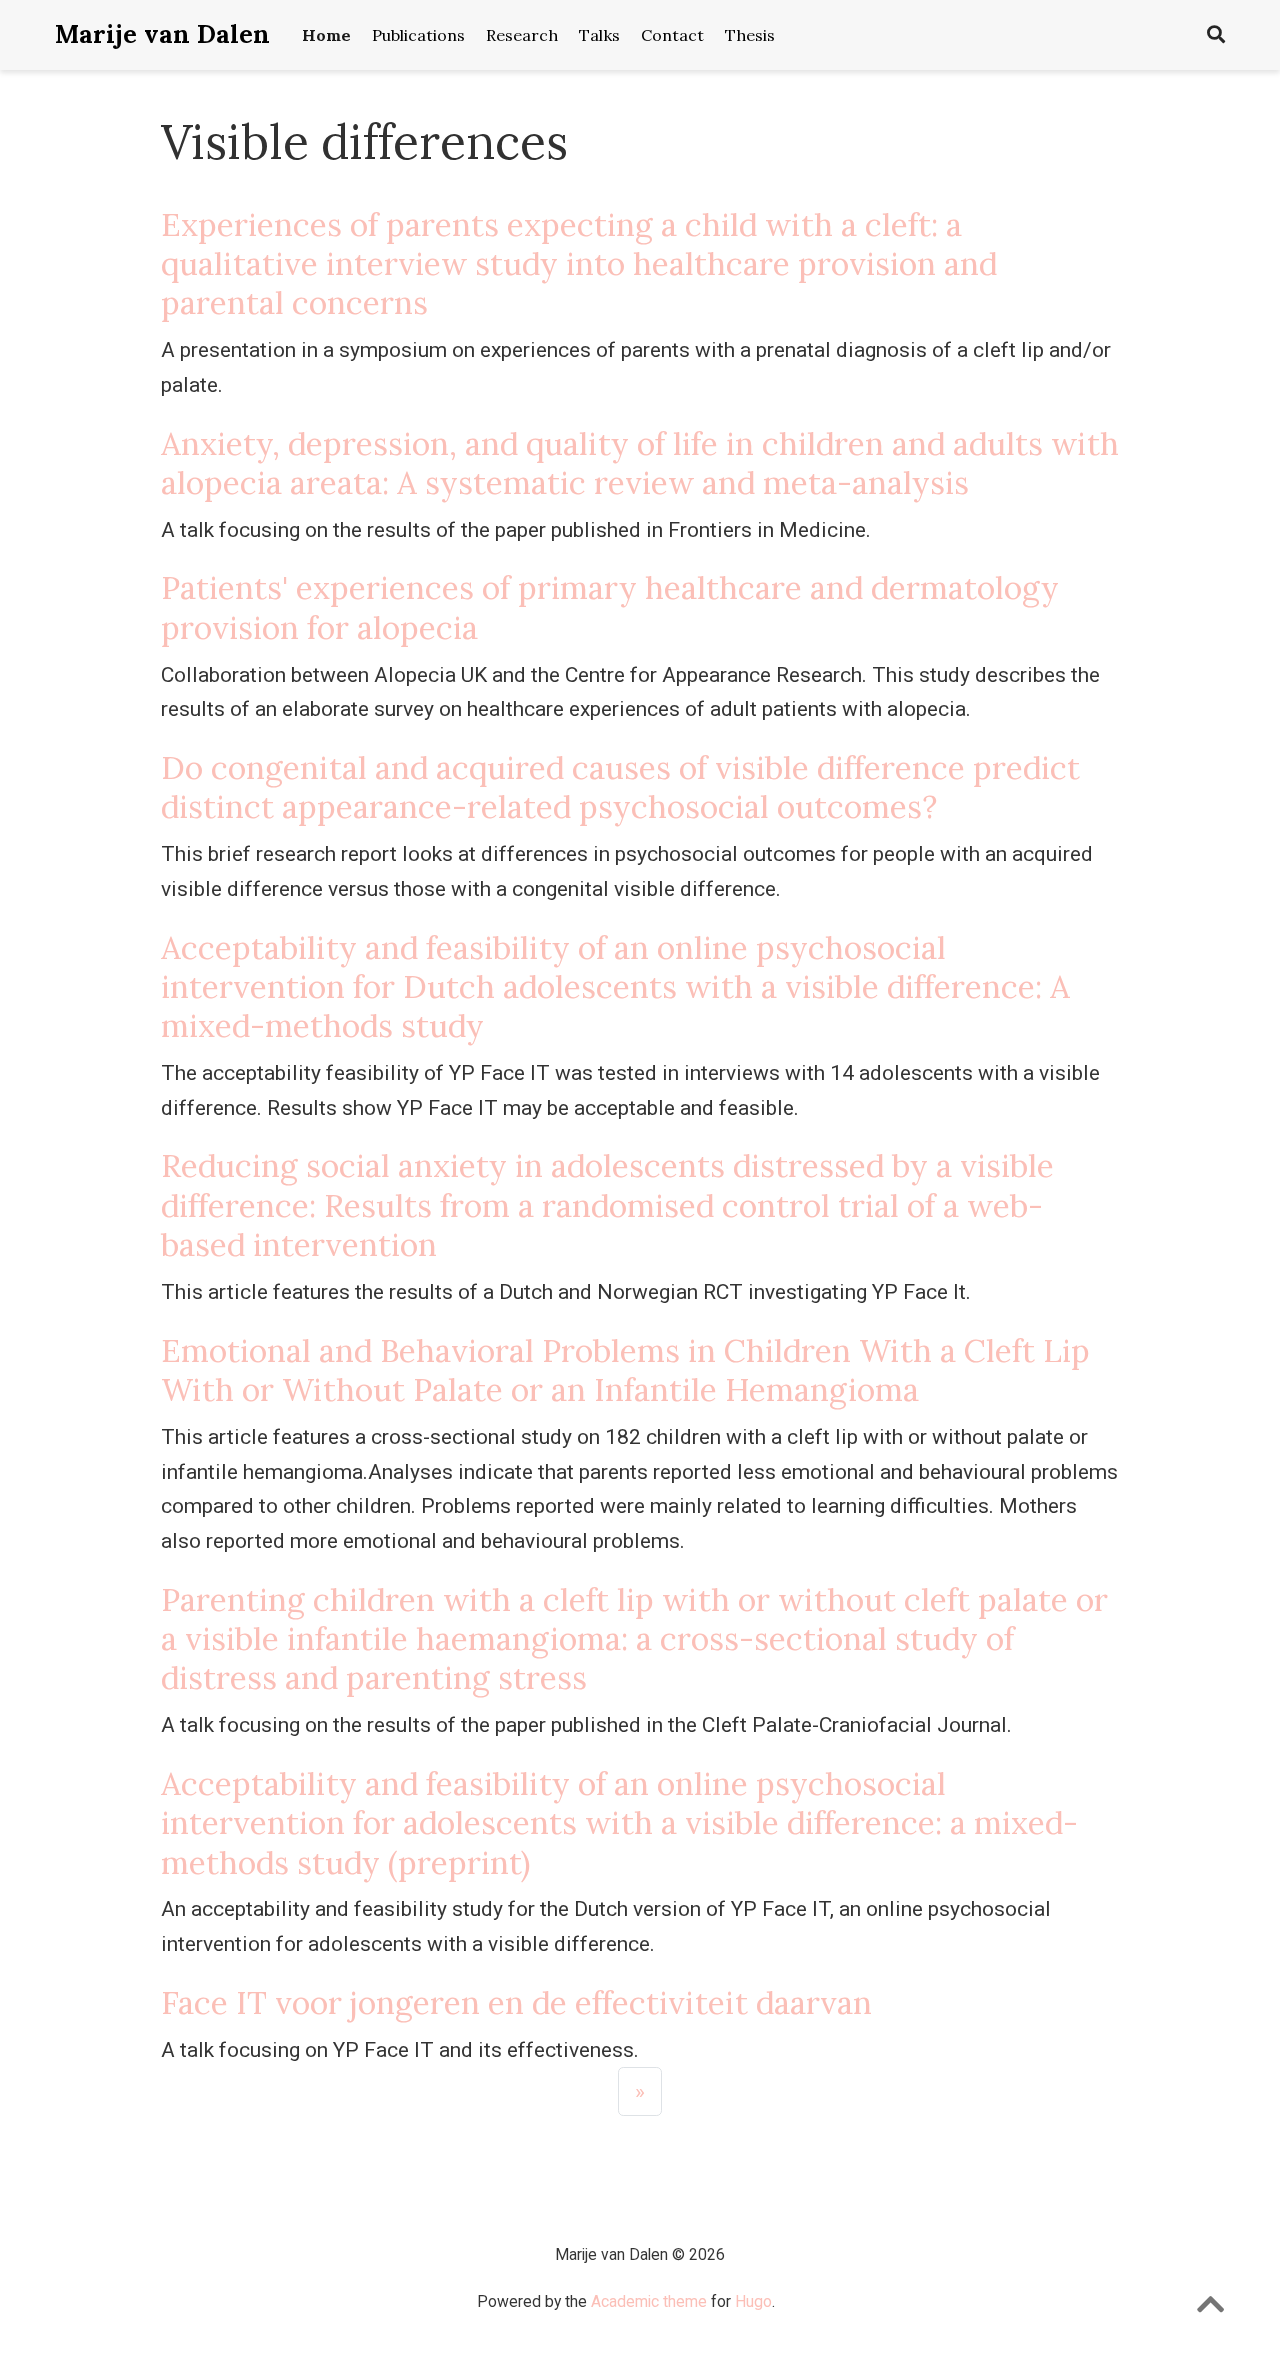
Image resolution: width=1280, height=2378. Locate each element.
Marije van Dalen (162, 34)
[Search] (1216, 35)
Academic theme (649, 2301)
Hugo (753, 2301)
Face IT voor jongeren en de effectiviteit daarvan (516, 2002)
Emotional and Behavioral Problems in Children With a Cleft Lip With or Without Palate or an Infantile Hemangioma (625, 1370)
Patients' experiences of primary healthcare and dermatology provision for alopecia (610, 607)
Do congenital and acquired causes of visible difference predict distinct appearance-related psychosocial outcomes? (620, 787)
